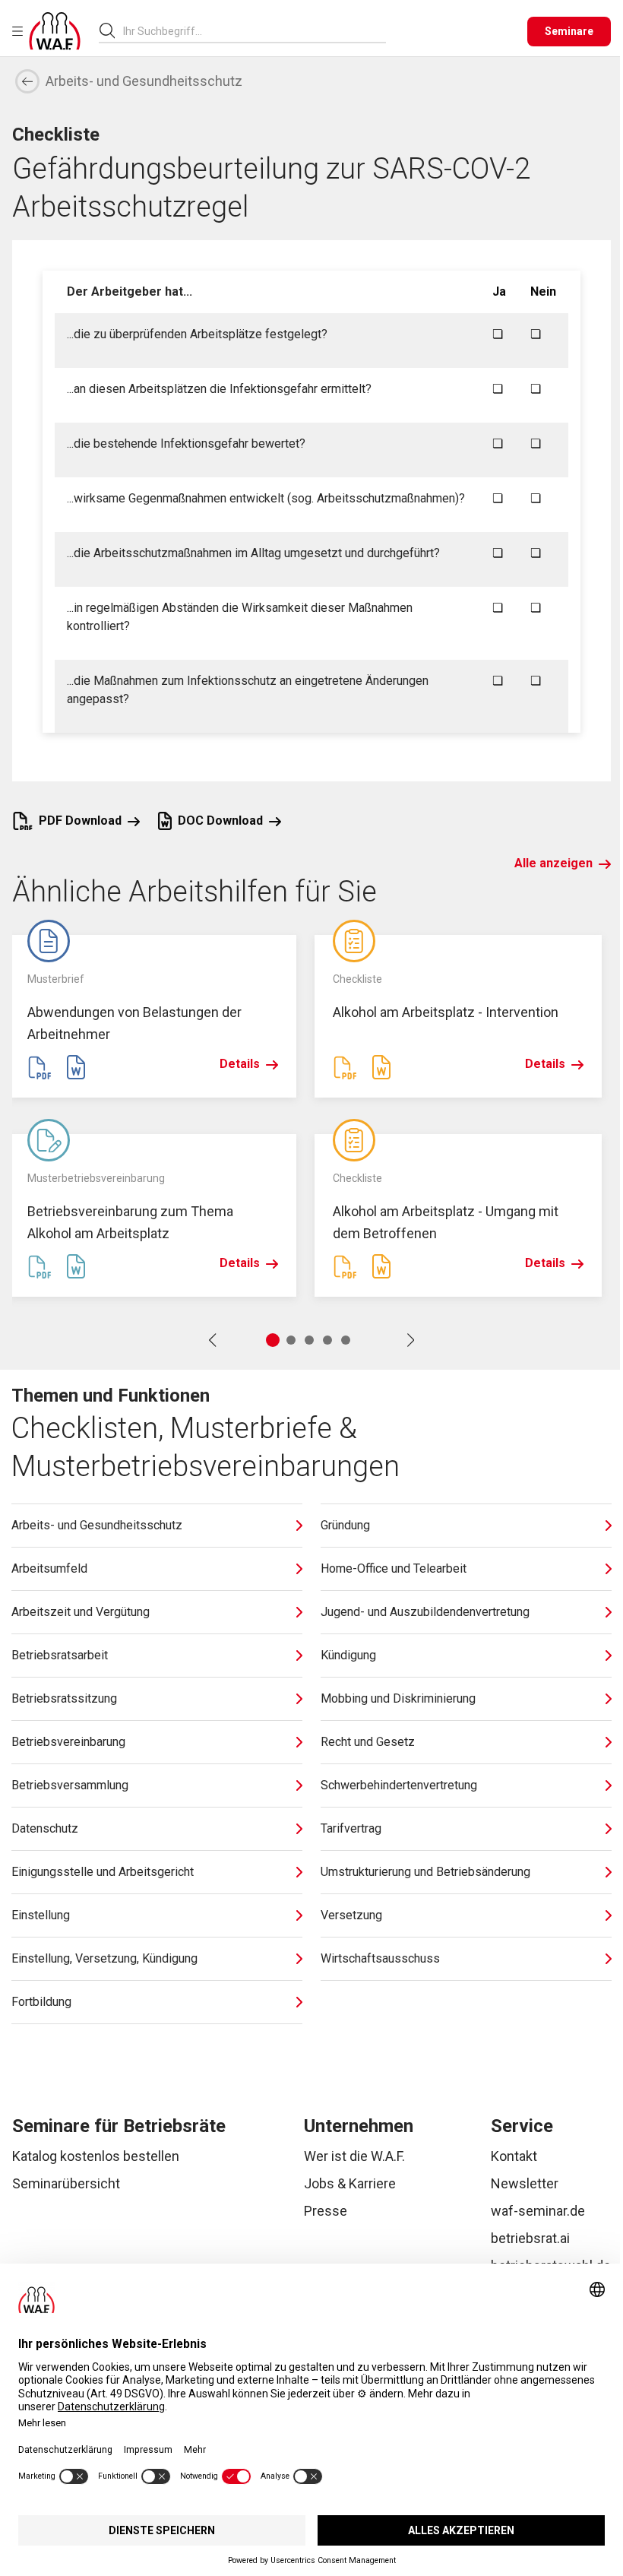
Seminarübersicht (66, 2183)
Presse (326, 2211)
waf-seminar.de (538, 2211)
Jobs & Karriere (350, 2183)
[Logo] (55, 31)
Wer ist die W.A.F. (354, 2156)
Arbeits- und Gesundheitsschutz (144, 81)
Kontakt (514, 2156)
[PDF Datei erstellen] (40, 1067)
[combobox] (255, 31)
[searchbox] (248, 31)
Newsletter (525, 2183)
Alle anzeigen (553, 863)
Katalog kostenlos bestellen (96, 2156)
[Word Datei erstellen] (76, 1067)
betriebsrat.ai (530, 2238)
